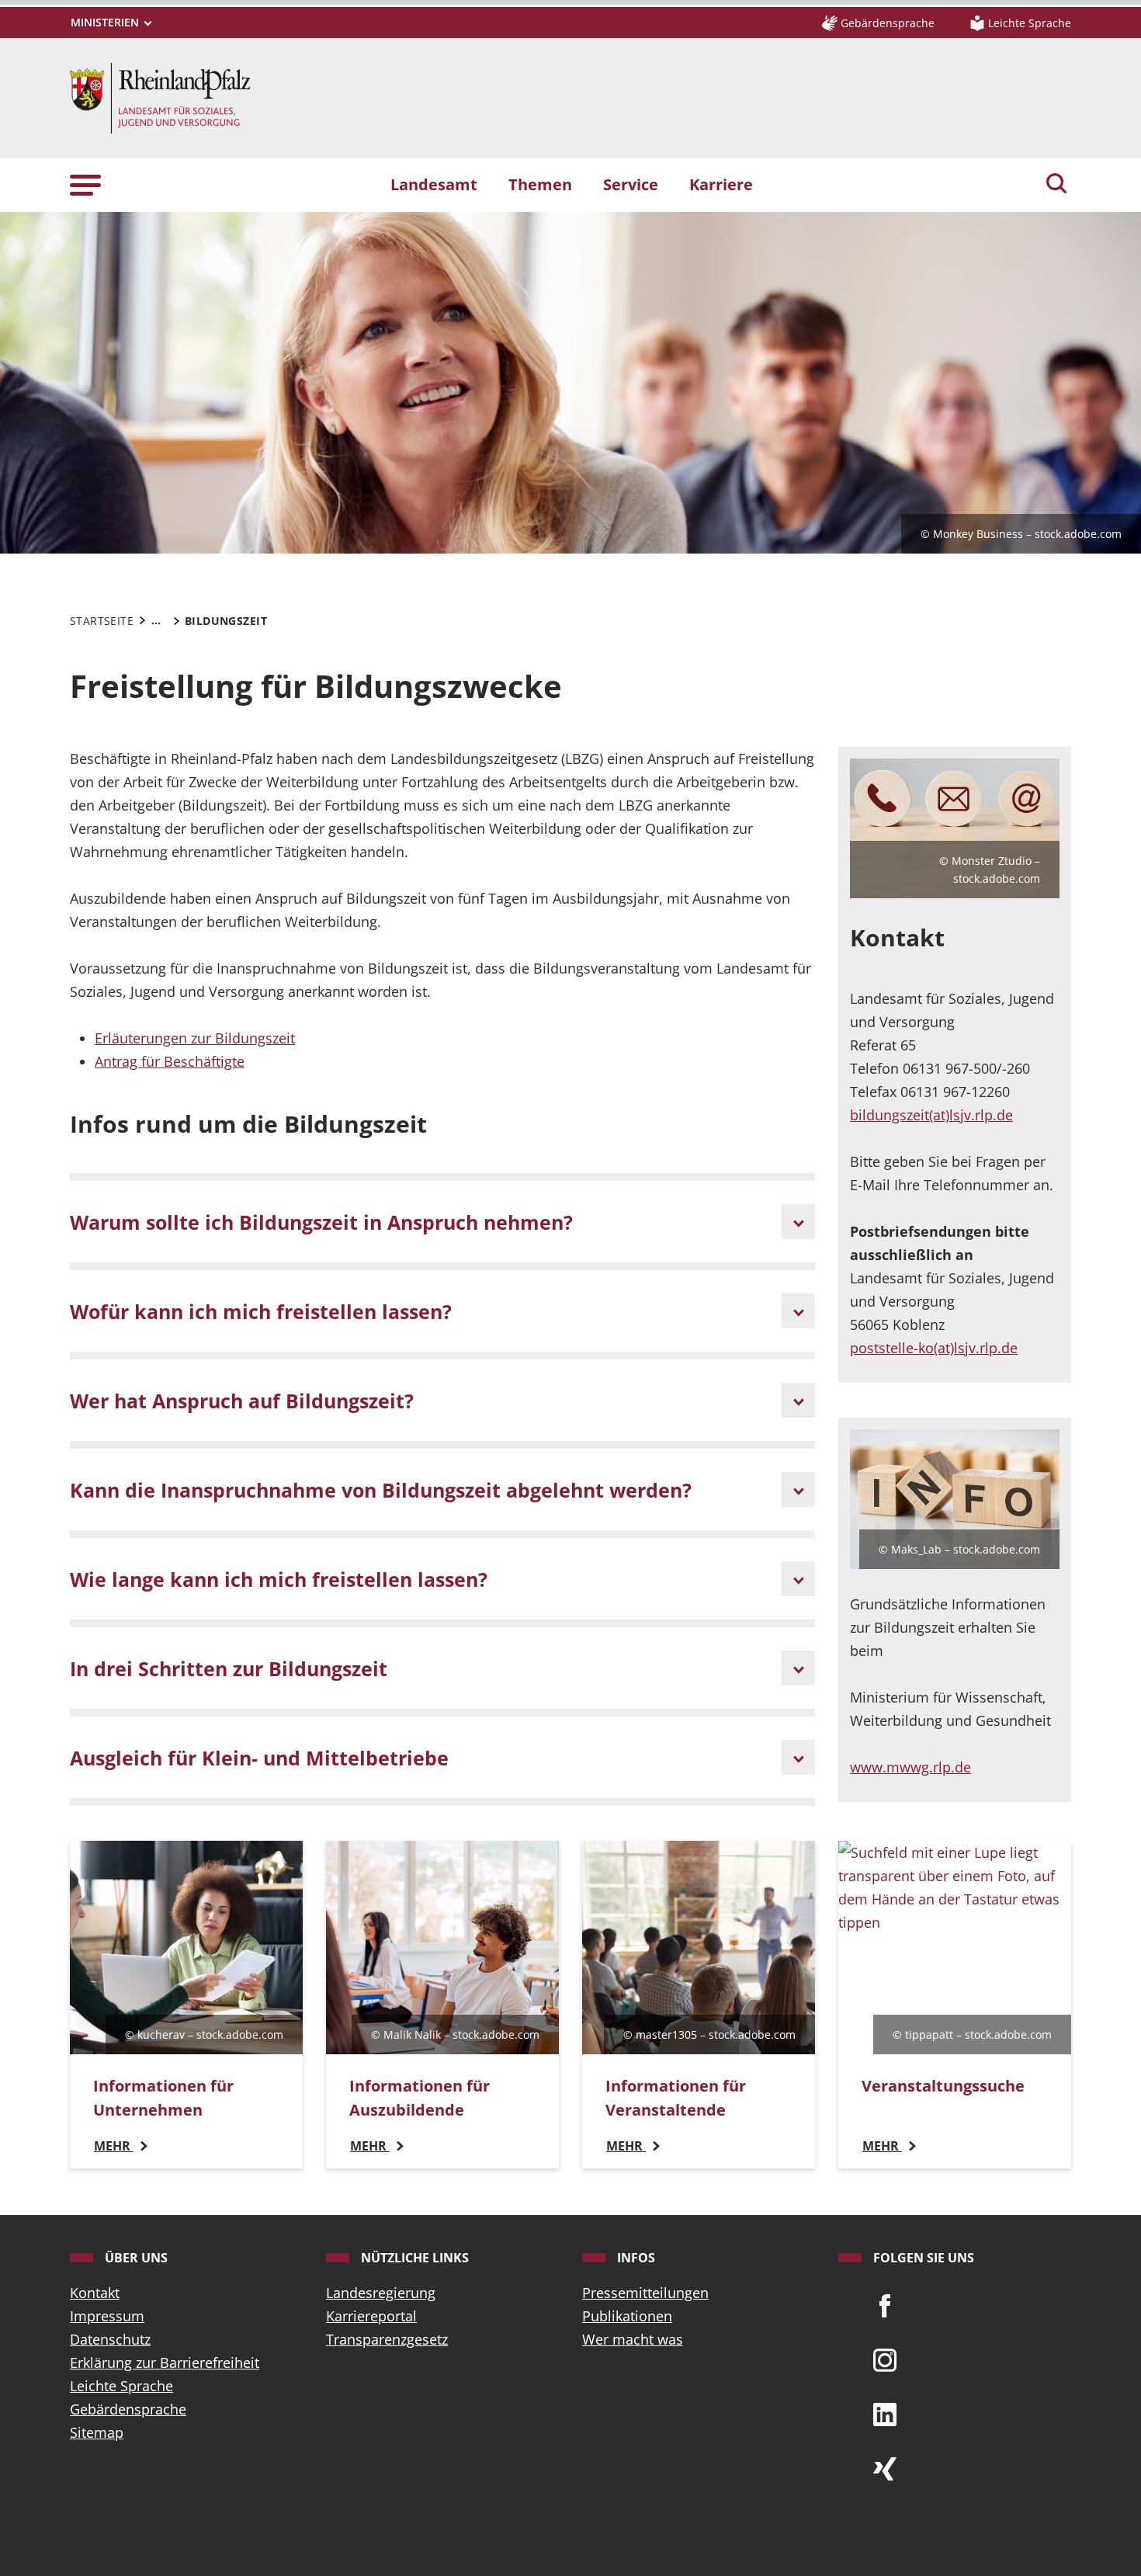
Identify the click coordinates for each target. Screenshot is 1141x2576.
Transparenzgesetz (387, 2339)
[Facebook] (885, 2304)
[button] (85, 184)
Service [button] (631, 184)
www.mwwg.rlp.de (910, 1767)
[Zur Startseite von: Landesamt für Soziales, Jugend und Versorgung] (160, 96)
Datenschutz (110, 2339)
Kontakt (95, 2293)
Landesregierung (381, 2293)
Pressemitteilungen (645, 2293)
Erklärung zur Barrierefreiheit (165, 2362)
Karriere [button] (721, 184)
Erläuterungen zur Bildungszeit (195, 1038)
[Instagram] (885, 2359)
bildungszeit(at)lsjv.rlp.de (931, 1115)
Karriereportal (371, 2316)
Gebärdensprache (128, 2409)
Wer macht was (633, 2339)
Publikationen (627, 2316)
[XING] (885, 2467)
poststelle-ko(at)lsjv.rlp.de (934, 1348)
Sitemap (97, 2432)
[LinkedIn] (885, 2413)
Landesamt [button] (434, 184)
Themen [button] (540, 184)
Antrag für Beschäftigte (170, 1061)
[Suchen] (1056, 185)
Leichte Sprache (121, 2386)
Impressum (107, 2316)
